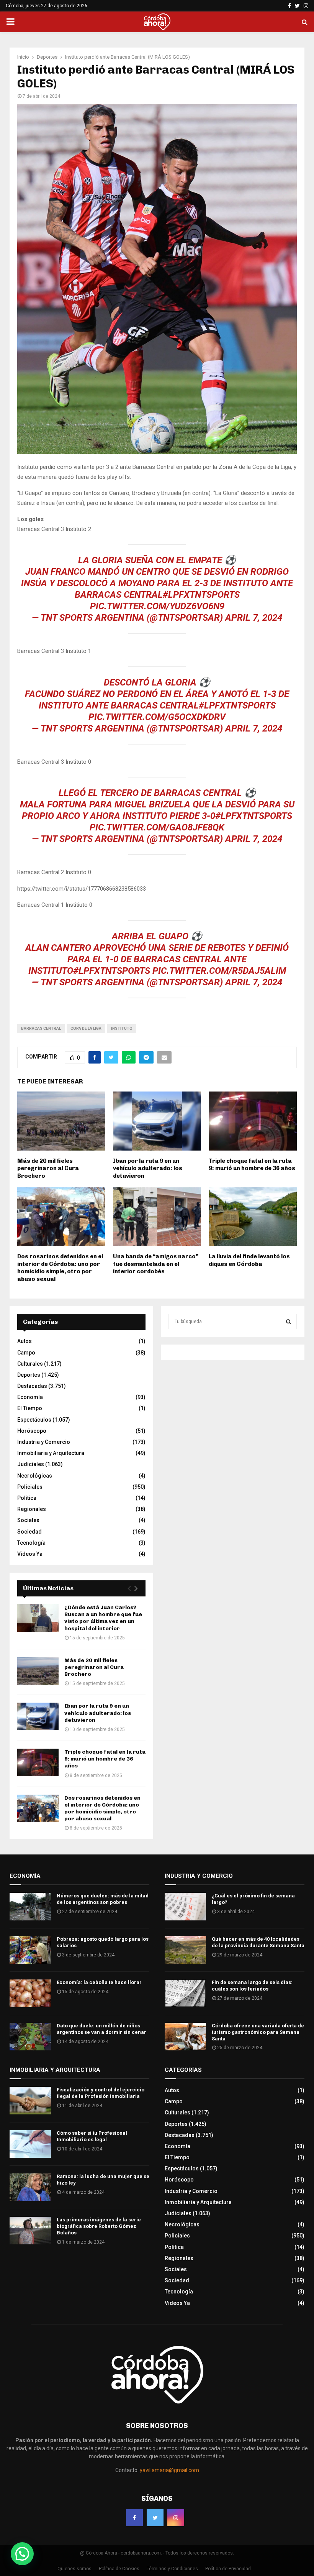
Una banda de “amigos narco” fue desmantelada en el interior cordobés (156, 1264)
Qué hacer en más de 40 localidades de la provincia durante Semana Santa (258, 1942)
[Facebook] (134, 2518)
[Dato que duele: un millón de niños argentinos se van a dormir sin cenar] (30, 2037)
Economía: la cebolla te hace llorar (99, 1982)
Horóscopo (32, 1431)
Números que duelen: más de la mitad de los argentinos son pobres (103, 1899)
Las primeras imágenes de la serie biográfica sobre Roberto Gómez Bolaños (99, 2226)
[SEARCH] (289, 1322)
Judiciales (31, 1464)
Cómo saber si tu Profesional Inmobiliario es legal (92, 2136)
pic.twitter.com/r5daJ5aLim (219, 971)
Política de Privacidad (228, 2569)
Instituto (122, 1028)
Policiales (30, 1487)
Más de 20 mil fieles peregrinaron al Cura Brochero (48, 1168)
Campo (26, 1353)
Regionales (32, 1509)
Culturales (30, 1364)
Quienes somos (74, 2569)
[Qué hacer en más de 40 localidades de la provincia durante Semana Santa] (185, 1950)
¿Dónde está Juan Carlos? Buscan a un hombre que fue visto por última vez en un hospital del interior (103, 1618)
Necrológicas (35, 1476)
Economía (30, 1397)
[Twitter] (155, 2518)
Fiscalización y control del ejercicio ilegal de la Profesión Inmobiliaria (101, 2093)
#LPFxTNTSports (201, 595)
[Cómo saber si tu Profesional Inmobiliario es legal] (30, 2144)
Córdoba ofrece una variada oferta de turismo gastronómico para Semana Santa (258, 2032)
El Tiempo (30, 1408)
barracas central (41, 1028)
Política (27, 1498)
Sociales (28, 1520)
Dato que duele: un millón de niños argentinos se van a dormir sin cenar (101, 2029)
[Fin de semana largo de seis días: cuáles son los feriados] (185, 1993)
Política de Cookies (119, 2569)
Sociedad (29, 1532)
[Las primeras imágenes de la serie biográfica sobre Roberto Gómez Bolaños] (30, 2231)
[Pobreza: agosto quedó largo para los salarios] (30, 1950)
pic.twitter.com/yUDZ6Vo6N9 (157, 606)
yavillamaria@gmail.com (169, 2470)
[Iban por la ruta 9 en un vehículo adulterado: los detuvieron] (38, 1716)
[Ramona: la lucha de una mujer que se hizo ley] (30, 2187)
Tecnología (31, 1543)
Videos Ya (30, 1554)
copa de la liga (86, 1028)
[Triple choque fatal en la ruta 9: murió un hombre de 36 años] (38, 1762)
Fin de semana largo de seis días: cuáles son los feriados (252, 1986)
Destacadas (32, 1386)
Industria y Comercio (44, 1442)
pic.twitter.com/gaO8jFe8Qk (157, 827)
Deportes (29, 1375)
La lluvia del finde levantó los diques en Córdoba (249, 1260)
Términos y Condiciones (172, 2569)
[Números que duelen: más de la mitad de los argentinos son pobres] (30, 1907)
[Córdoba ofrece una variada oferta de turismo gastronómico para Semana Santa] (185, 2037)
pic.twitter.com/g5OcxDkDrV (157, 717)
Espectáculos (34, 1420)
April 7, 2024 (254, 618)
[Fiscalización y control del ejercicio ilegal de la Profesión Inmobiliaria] (30, 2101)
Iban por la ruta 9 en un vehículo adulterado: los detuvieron (148, 1168)
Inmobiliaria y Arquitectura (51, 1453)
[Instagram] (176, 2518)
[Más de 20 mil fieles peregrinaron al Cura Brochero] (38, 1671)
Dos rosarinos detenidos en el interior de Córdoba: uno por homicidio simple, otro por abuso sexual (60, 1268)
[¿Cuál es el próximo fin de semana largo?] (185, 1907)
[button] (22, 2554)
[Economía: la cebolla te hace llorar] (30, 1993)
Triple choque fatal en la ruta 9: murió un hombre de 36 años (252, 1165)
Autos (25, 1341)
